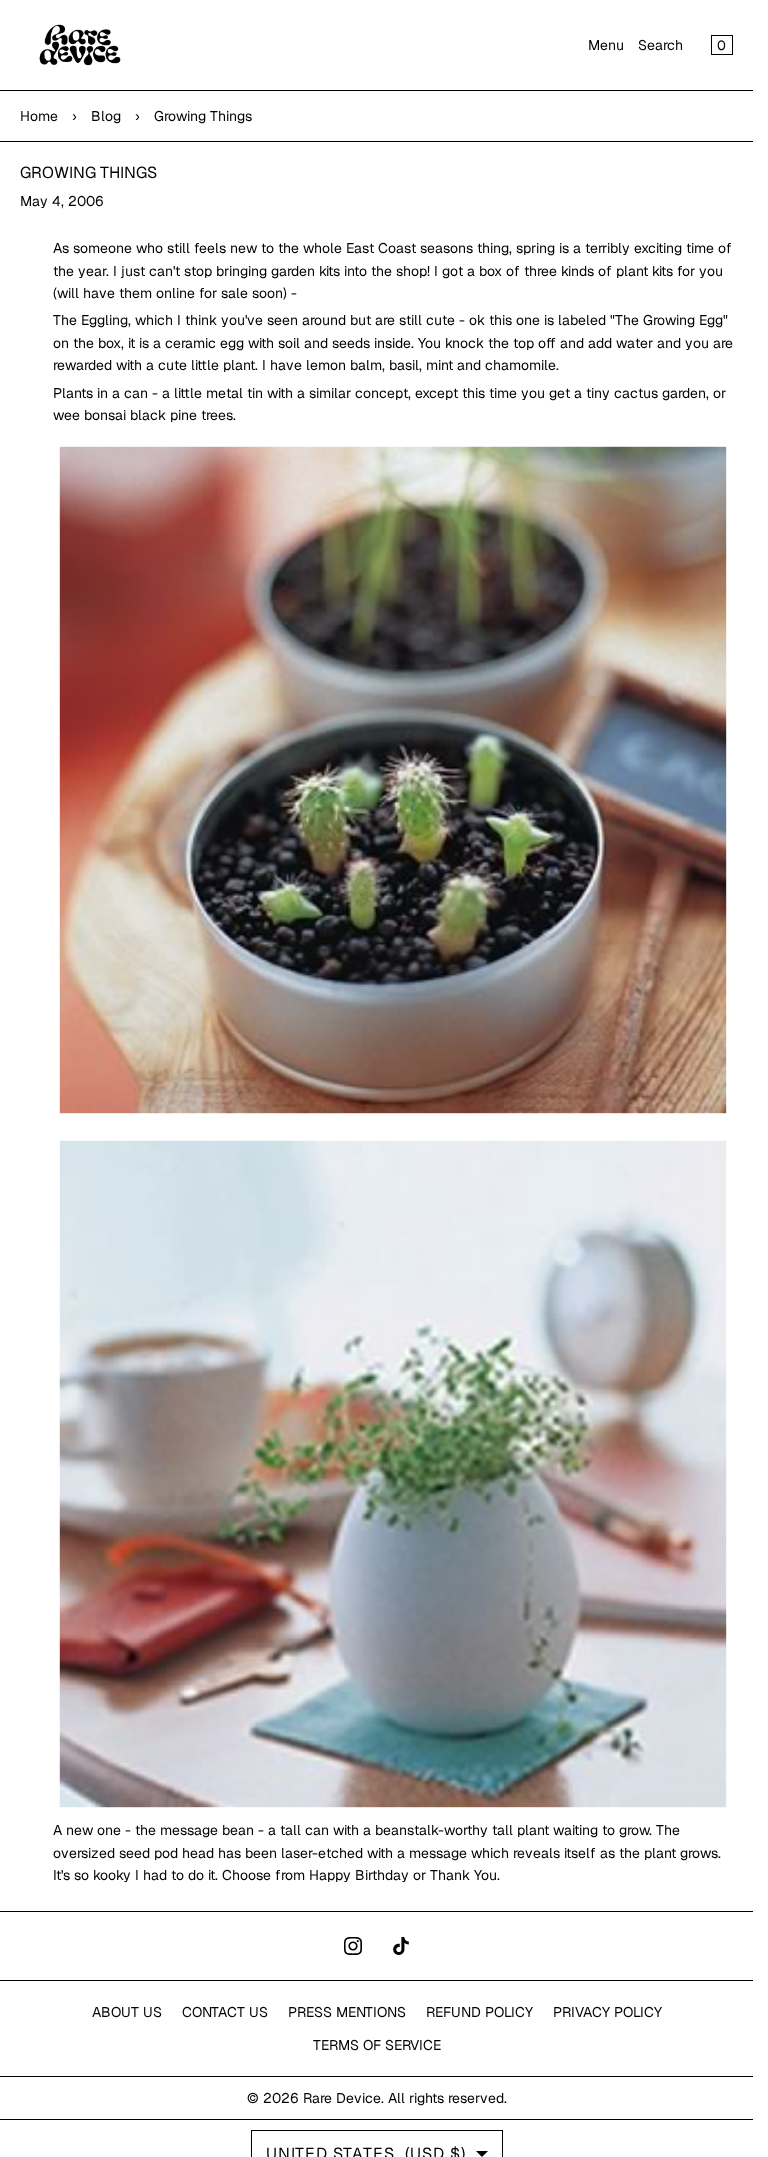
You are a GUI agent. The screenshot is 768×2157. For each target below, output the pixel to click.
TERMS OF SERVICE (377, 2045)
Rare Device (342, 2098)
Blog (106, 116)
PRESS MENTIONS (347, 2012)
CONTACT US (225, 2012)
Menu (606, 45)
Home (39, 116)
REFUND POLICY (479, 2012)
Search (660, 45)
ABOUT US (127, 2012)
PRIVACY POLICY (607, 2012)
